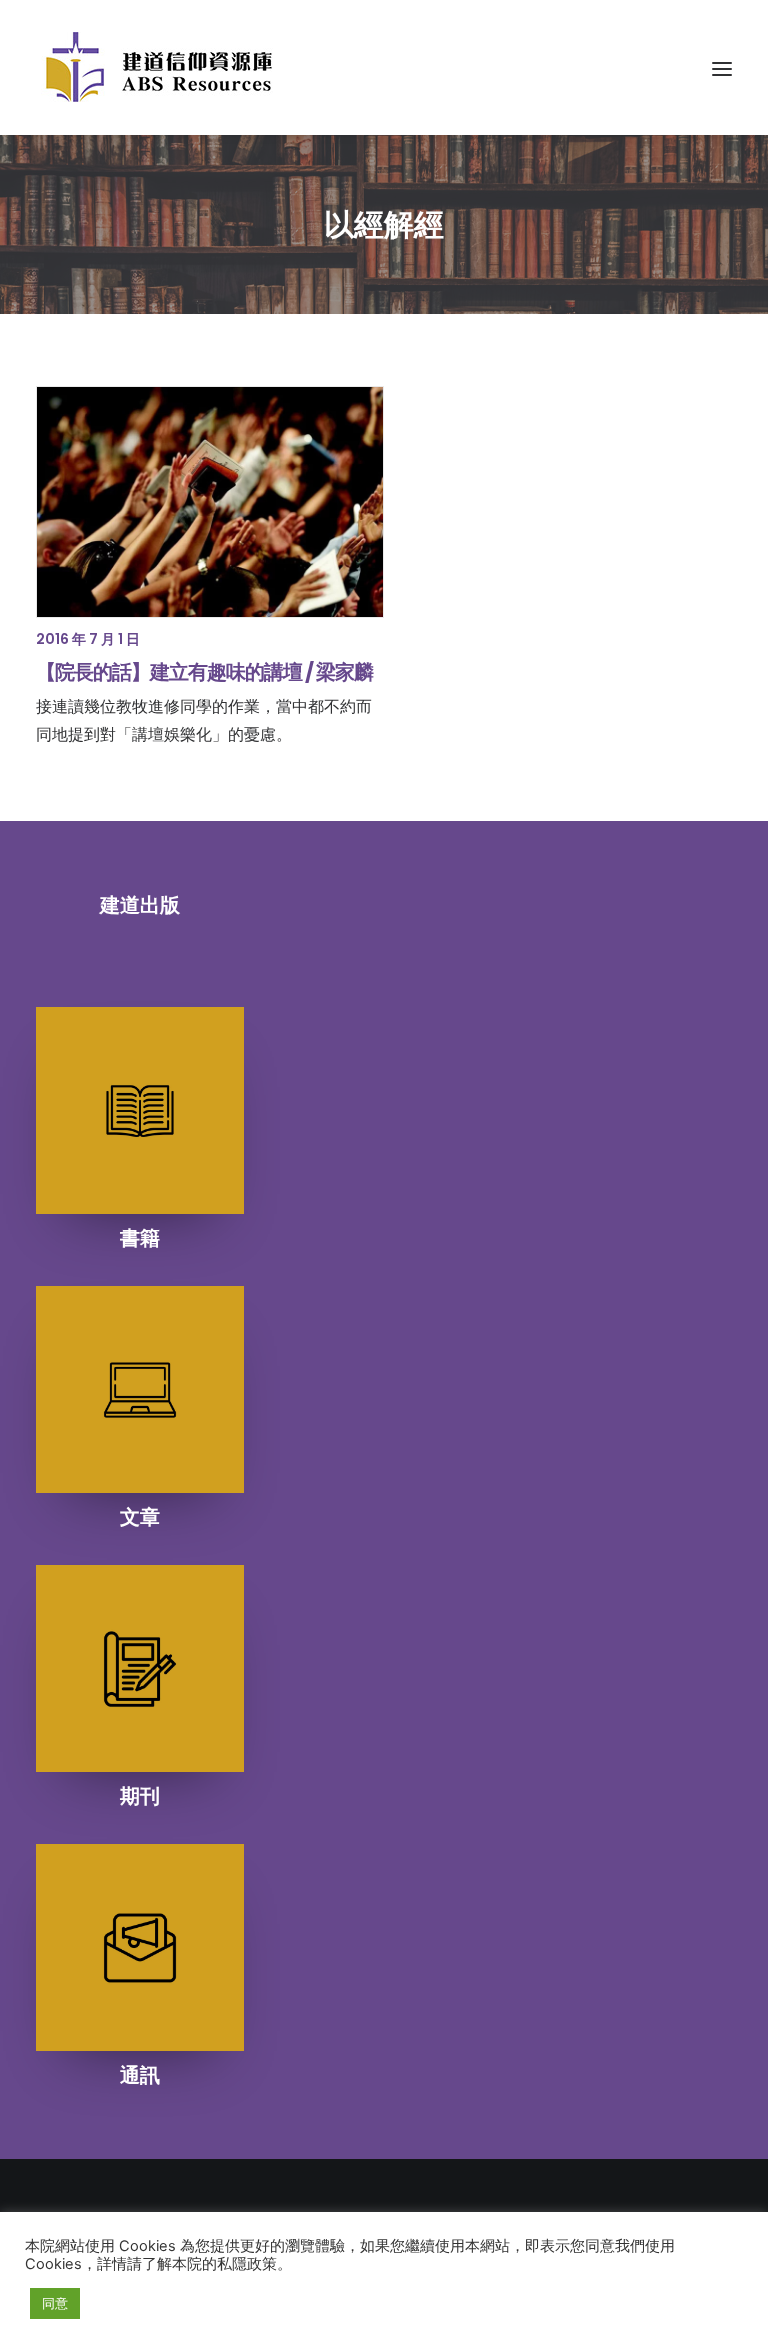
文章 (140, 1517)
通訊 (140, 2075)
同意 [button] (55, 2303)
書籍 (140, 1238)
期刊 (140, 1796)
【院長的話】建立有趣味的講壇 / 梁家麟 (204, 672)
